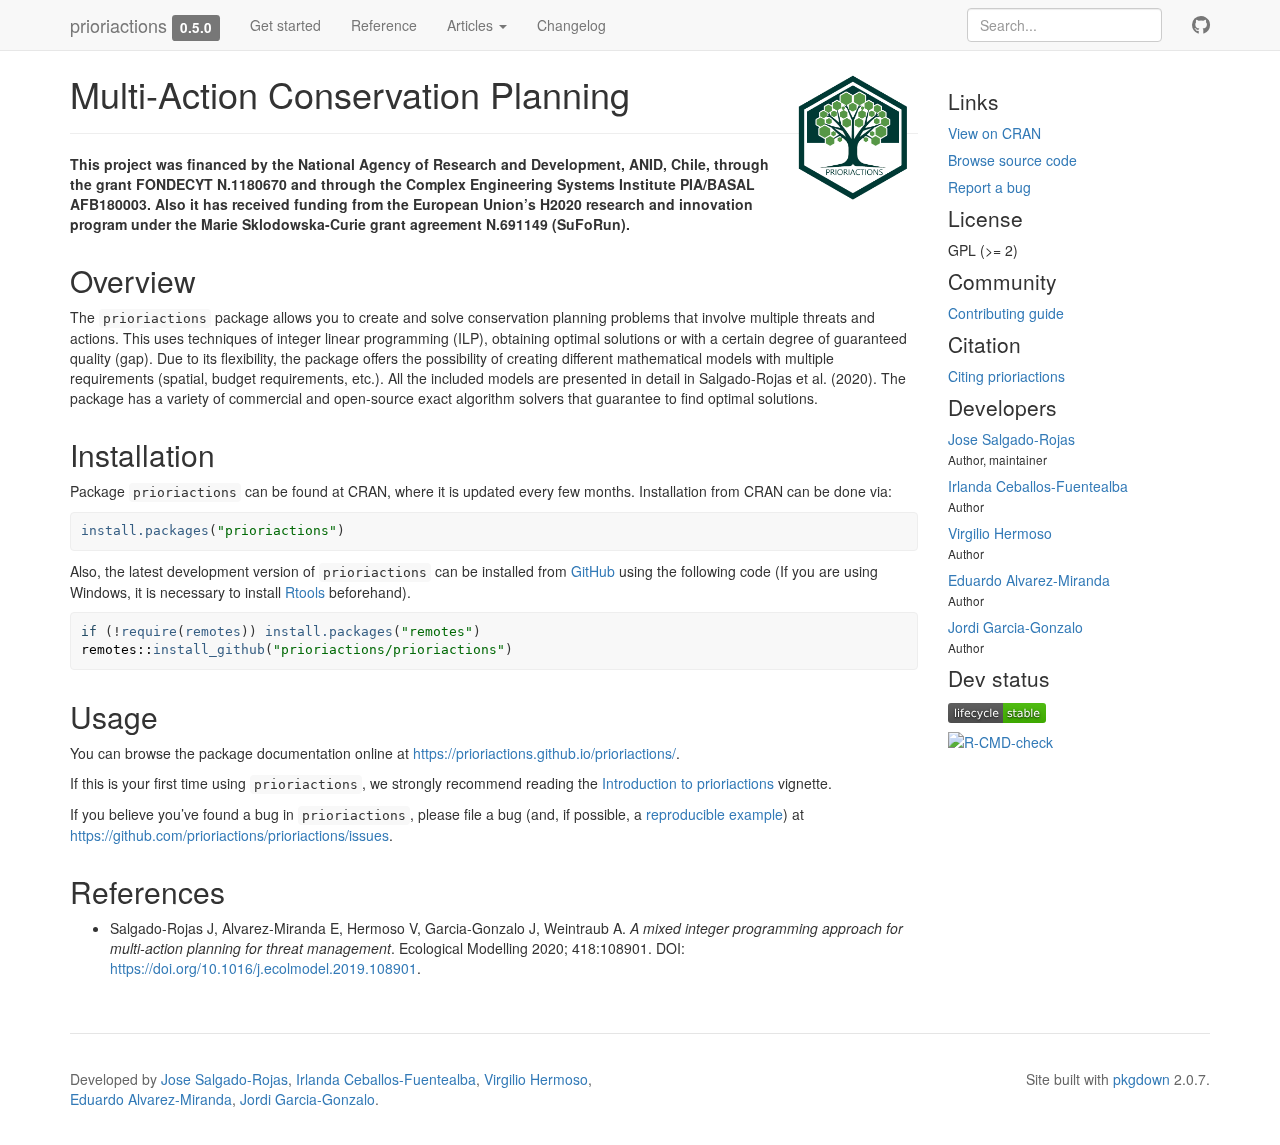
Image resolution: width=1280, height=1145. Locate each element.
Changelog (571, 25)
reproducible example (714, 814)
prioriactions (118, 25)
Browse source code (1012, 160)
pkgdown (1141, 1079)
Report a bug (989, 187)
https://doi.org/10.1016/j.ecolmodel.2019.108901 (263, 968)
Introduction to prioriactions (688, 783)
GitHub (593, 571)
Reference (384, 25)
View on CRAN (994, 133)
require (149, 631)
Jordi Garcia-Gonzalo (1015, 627)
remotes (213, 631)
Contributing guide (1006, 313)
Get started (285, 25)
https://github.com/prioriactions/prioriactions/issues (229, 835)
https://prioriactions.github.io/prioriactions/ (544, 753)
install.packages (145, 530)
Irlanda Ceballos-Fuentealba (1038, 486)
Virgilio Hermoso (1000, 533)
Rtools (305, 592)
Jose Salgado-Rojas (1011, 439)
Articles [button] (472, 25)
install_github (209, 649)
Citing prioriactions (1006, 376)
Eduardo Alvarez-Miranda (1029, 580)
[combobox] (1064, 25)
